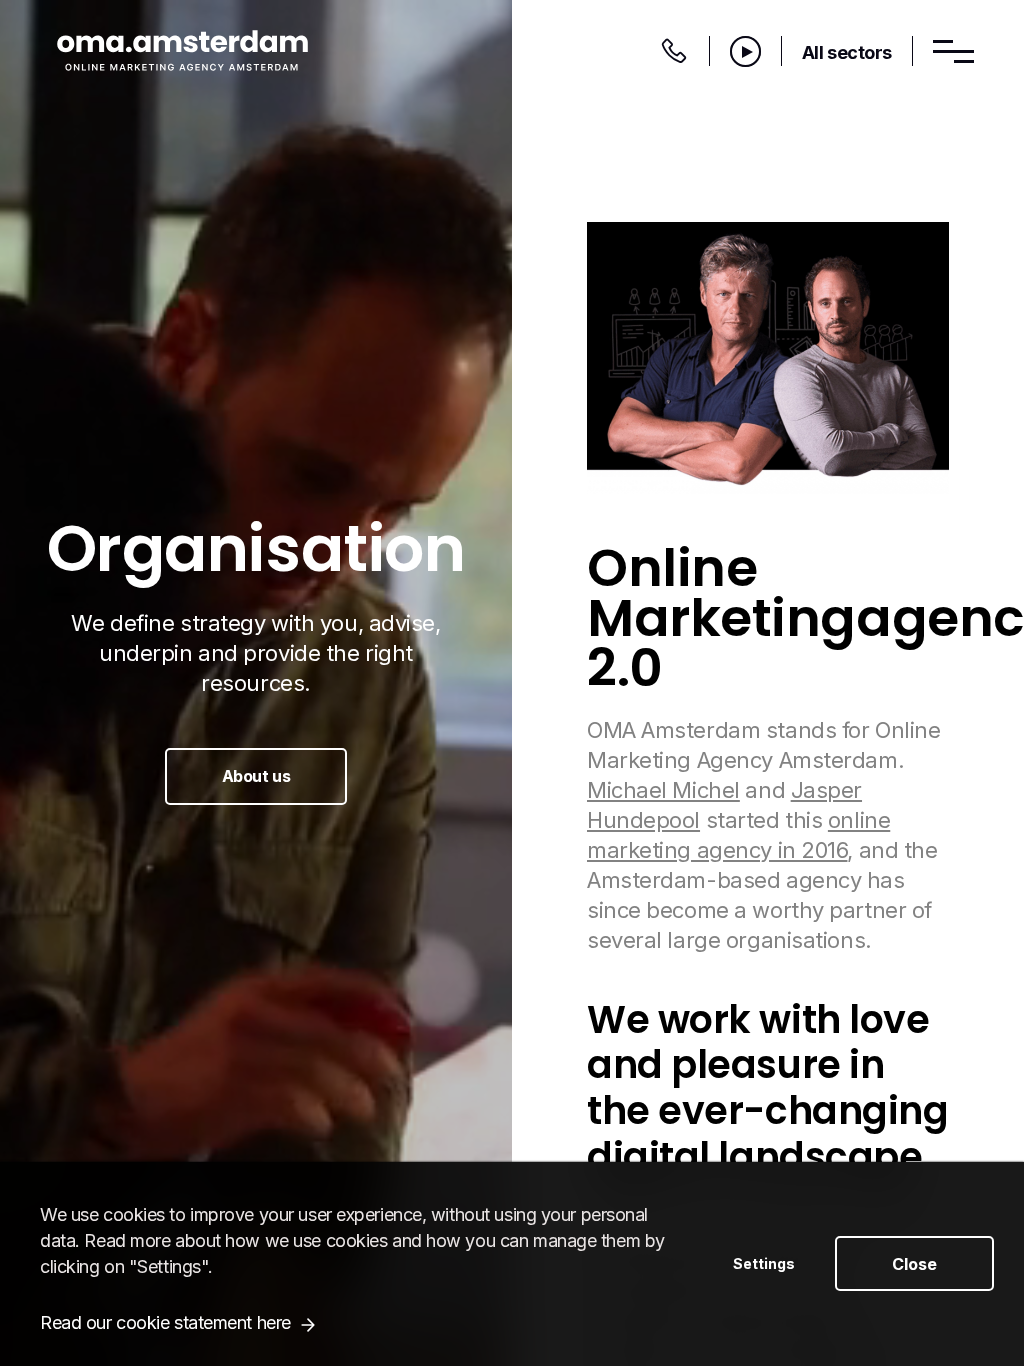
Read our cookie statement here (165, 1322)
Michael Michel (663, 790)
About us (256, 776)
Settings (764, 1263)
